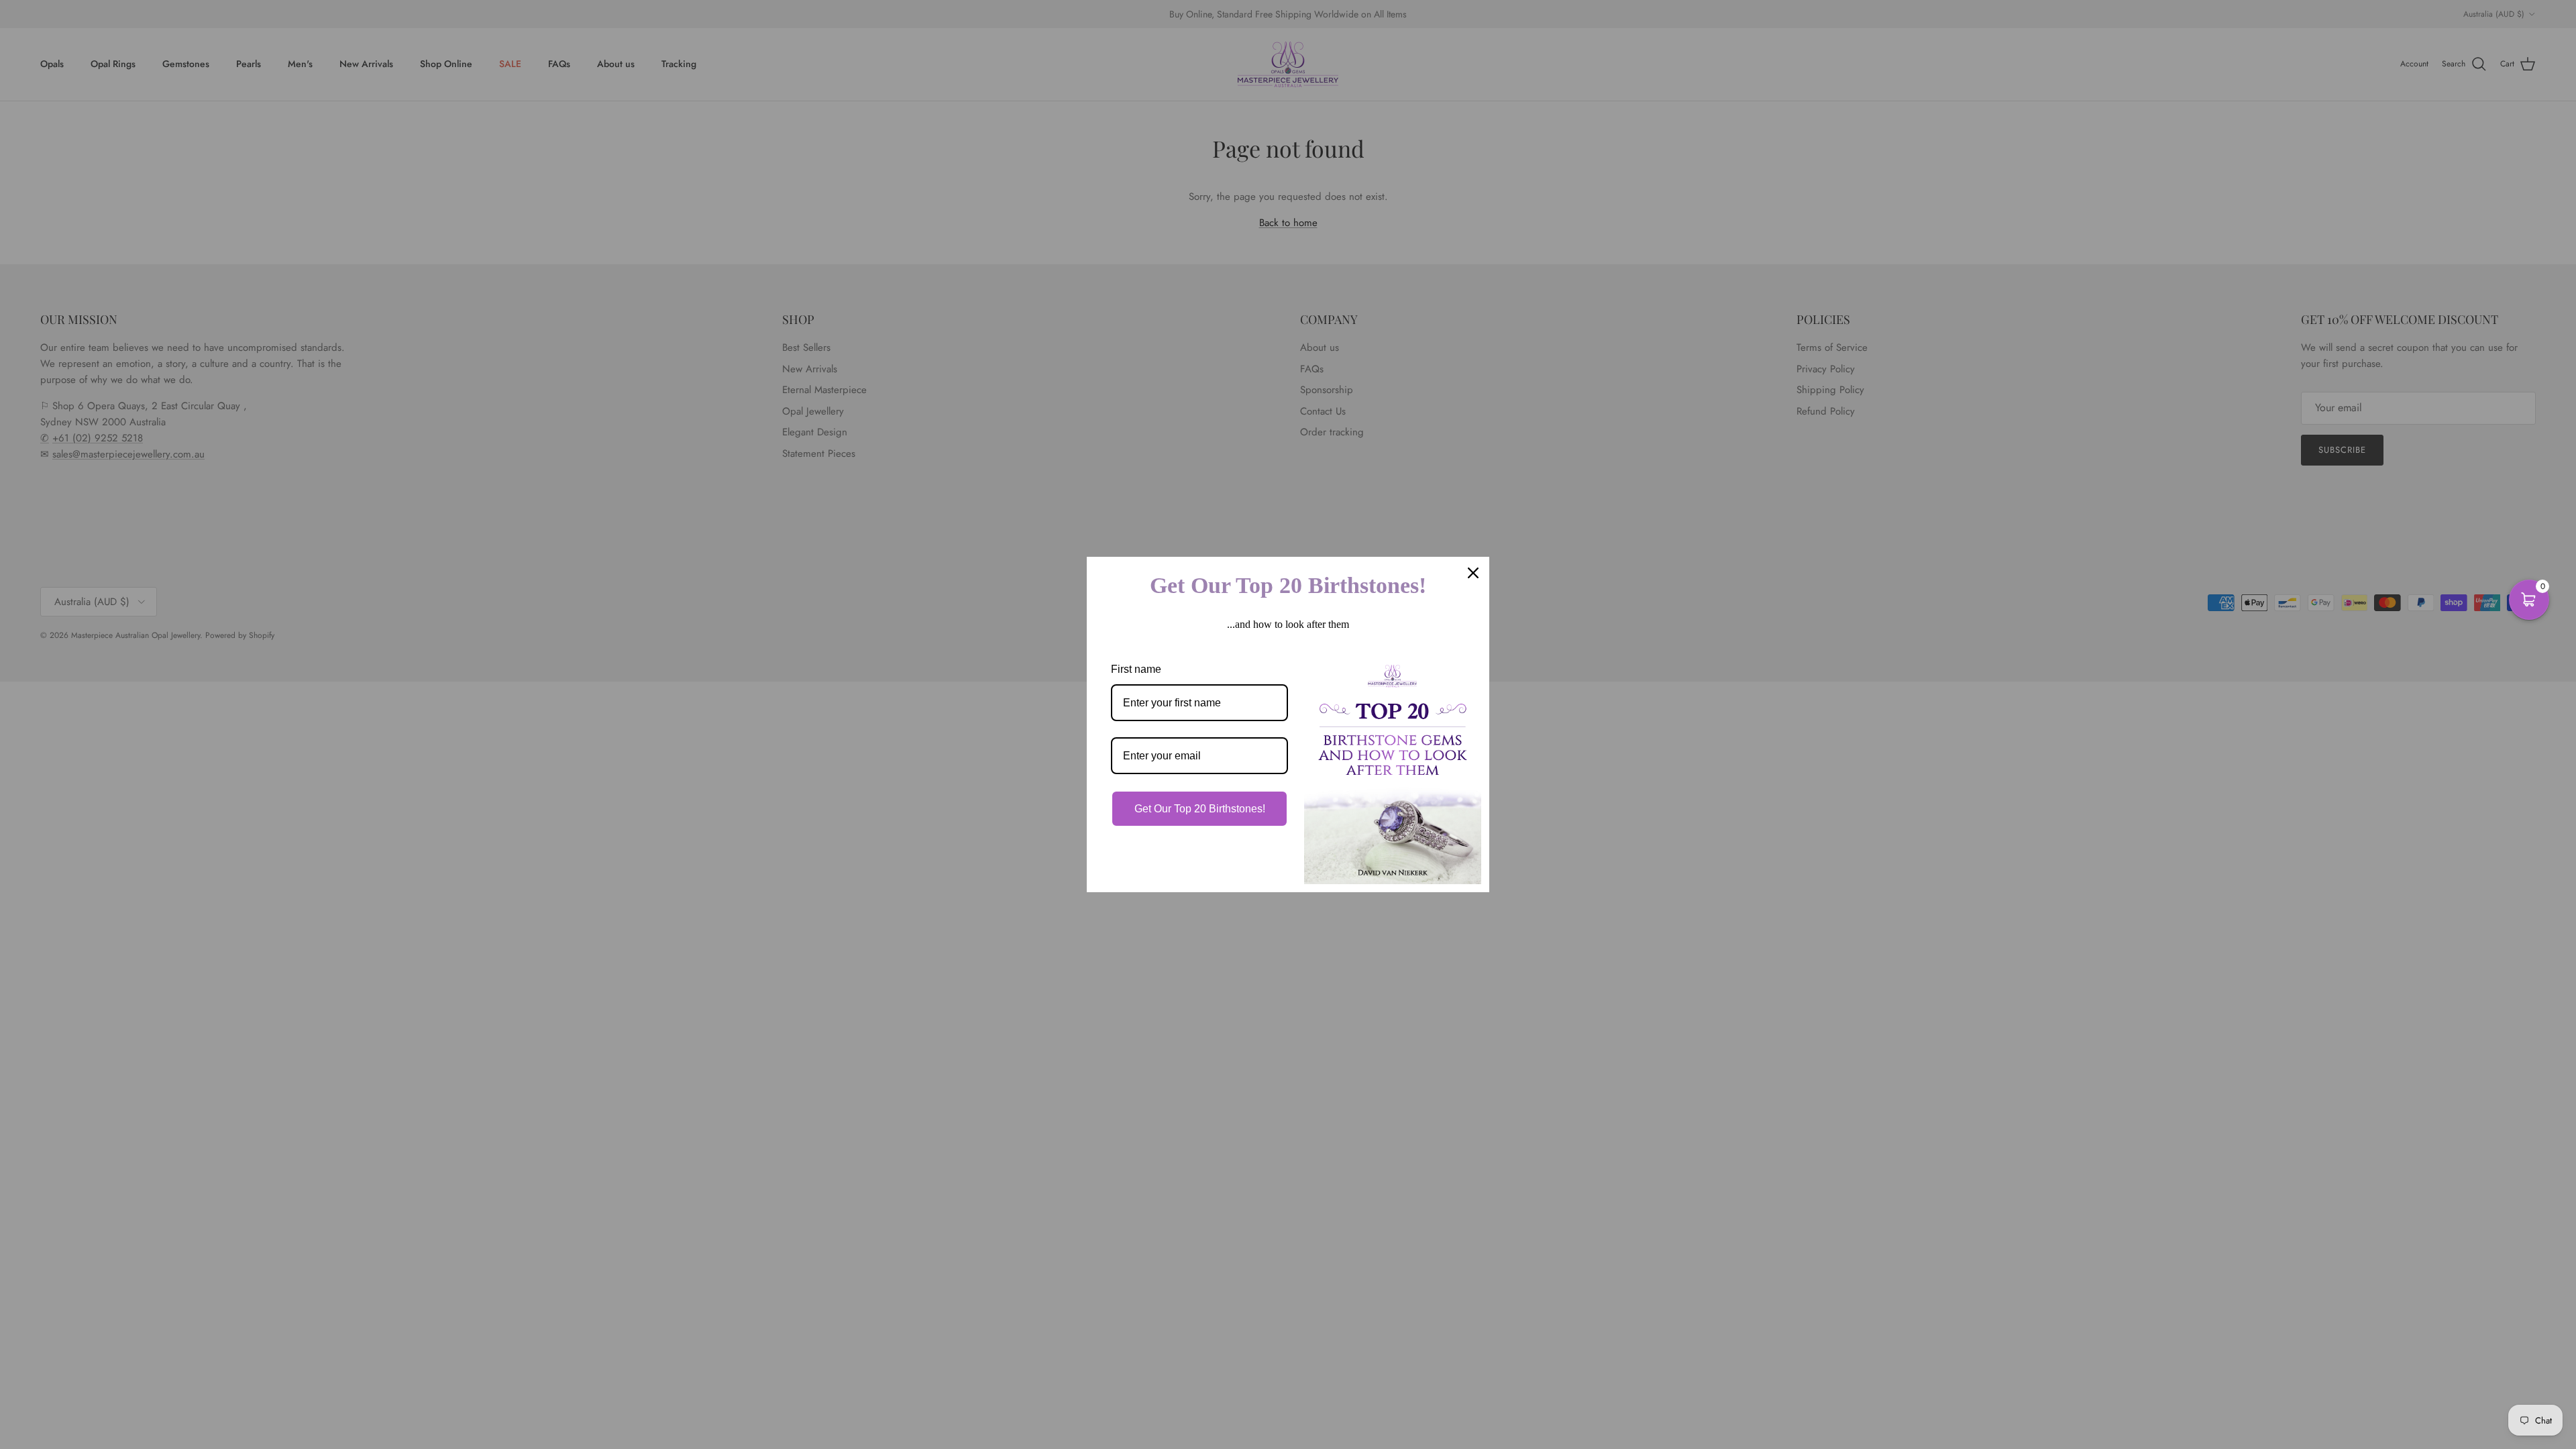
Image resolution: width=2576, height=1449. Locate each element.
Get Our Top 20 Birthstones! (1200, 809)
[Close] (1473, 573)
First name (1136, 669)
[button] (2529, 600)
